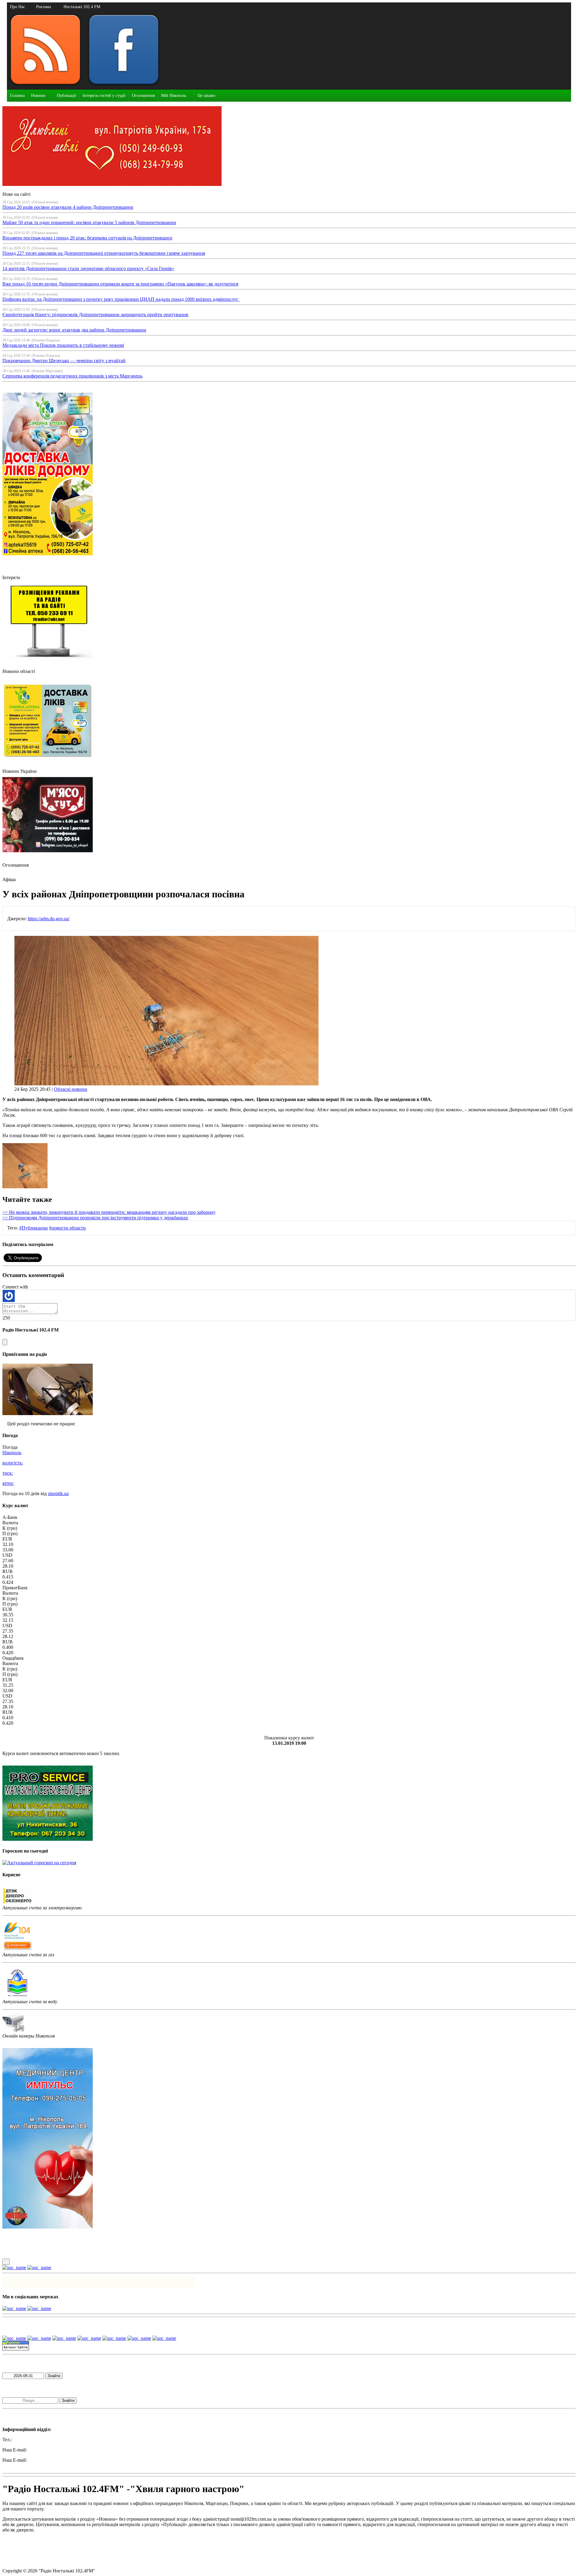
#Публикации (34, 1228)
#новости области (67, 1228)
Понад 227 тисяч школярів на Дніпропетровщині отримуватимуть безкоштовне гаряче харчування (104, 253)
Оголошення (143, 96)
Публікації (67, 96)
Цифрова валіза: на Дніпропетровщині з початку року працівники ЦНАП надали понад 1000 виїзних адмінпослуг (121, 299)
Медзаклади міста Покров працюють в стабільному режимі (63, 345)
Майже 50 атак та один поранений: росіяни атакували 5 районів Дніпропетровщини (89, 222)
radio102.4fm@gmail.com (27, 2465)
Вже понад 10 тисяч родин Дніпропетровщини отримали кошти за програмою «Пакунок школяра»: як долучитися (120, 284)
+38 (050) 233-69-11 (33, 2440)
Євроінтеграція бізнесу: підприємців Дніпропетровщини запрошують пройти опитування (96, 315)
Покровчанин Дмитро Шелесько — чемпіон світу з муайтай (64, 361)
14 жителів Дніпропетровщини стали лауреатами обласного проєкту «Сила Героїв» (88, 268)
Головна (17, 96)
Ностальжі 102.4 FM (82, 7)
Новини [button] (38, 96)
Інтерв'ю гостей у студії (104, 96)
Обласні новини (71, 1089)
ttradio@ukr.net (43, 2450)
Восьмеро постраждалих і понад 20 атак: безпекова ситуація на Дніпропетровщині (87, 238)
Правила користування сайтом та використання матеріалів (63, 2540)
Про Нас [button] (17, 7)
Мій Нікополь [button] (174, 96)
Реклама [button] (44, 7)
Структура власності (24, 2561)
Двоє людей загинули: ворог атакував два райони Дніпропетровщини (74, 330)
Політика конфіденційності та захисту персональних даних (63, 2550)
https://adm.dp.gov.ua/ (49, 919)
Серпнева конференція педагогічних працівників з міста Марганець (72, 376)
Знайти (54, 2376)
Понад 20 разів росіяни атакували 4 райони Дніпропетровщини (68, 207)
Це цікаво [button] (206, 96)
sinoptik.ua (58, 1493)
